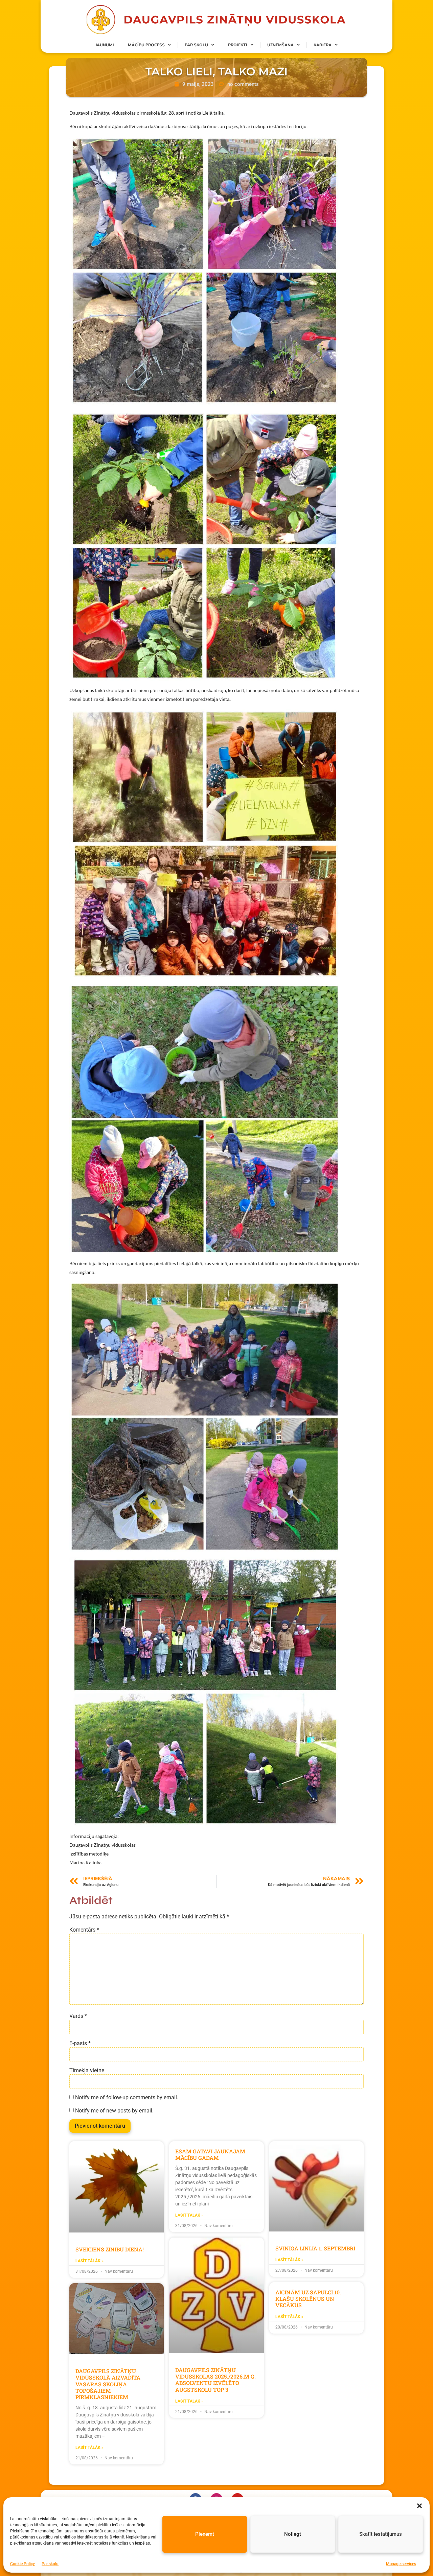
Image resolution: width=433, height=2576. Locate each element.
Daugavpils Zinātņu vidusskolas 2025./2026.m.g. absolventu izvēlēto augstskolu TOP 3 (215, 2380)
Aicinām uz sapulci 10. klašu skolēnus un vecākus (308, 2299)
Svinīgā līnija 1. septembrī (315, 2248)
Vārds (78, 2016)
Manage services (401, 2564)
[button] (419, 2506)
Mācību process (146, 45)
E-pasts (80, 2043)
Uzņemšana (280, 45)
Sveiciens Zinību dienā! (110, 2249)
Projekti (238, 45)
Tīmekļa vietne (87, 2071)
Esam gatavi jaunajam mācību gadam (210, 2154)
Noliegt (293, 2534)
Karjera (323, 45)
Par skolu (50, 2564)
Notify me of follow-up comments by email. (127, 2098)
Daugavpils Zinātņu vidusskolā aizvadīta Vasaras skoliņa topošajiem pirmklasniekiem (108, 2384)
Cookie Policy (22, 2564)
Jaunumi (105, 45)
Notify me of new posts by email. (114, 2111)
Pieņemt (205, 2534)
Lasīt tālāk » (89, 2261)
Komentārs (84, 1930)
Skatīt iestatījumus (381, 2534)
